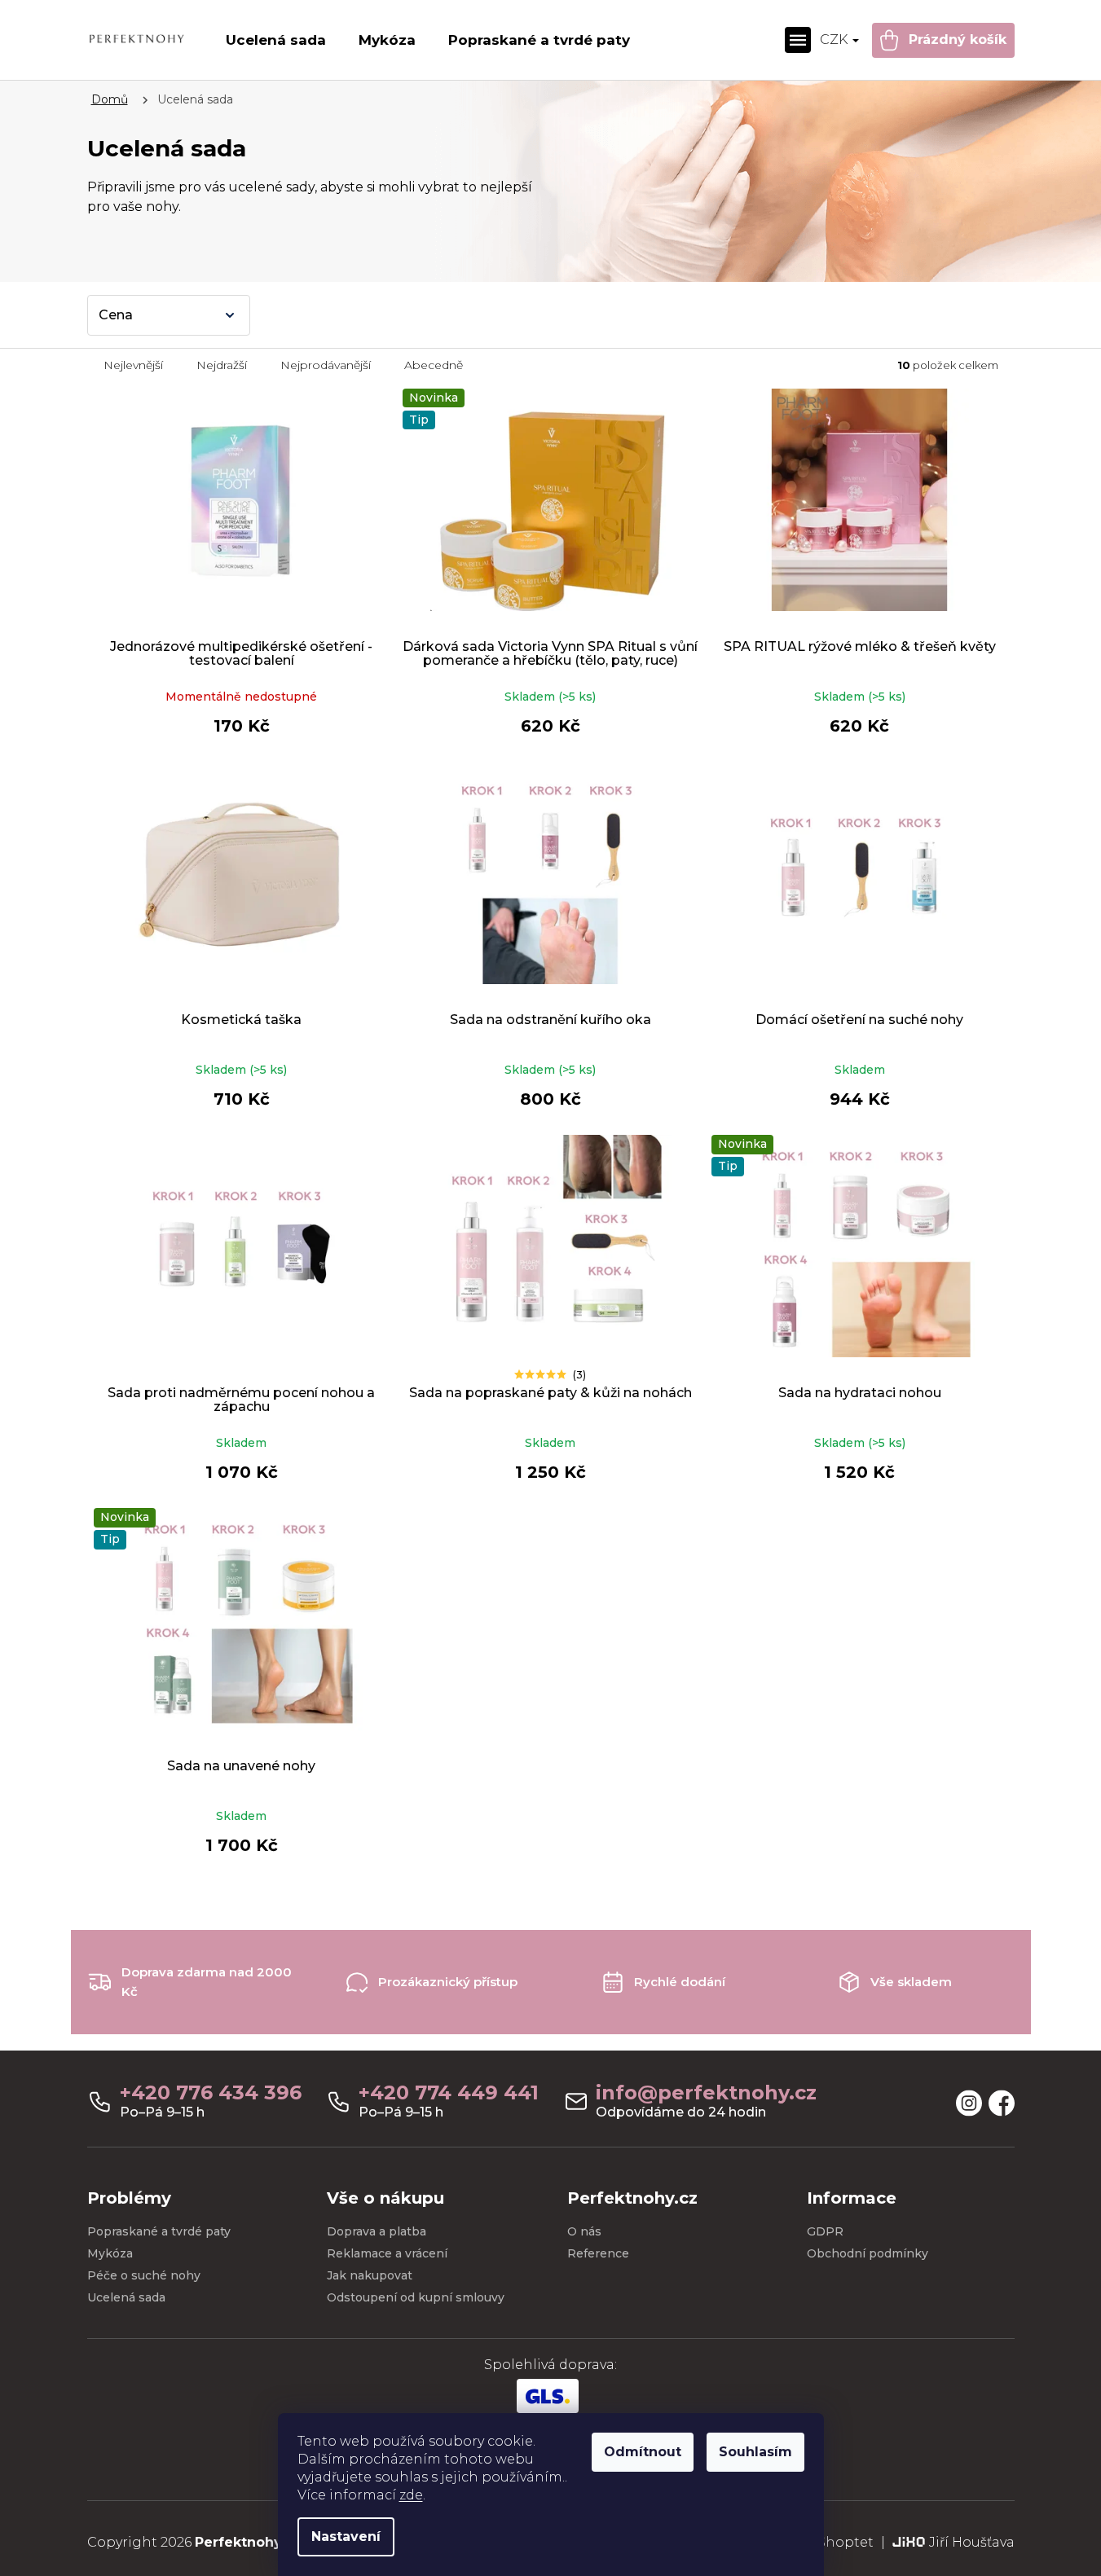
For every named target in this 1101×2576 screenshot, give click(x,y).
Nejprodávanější (326, 365)
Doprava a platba (377, 2231)
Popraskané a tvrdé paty (159, 2231)
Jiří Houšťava (972, 2542)
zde (411, 2495)
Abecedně (434, 365)
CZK (835, 40)
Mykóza (110, 2253)
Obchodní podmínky (868, 2253)
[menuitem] (276, 40)
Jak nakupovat (370, 2275)
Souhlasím (755, 2452)
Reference (598, 2253)
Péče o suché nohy (144, 2275)
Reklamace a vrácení (387, 2253)
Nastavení (346, 2536)
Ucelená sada (126, 2297)
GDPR (825, 2231)
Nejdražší (222, 365)
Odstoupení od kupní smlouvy (416, 2297)
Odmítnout (643, 2452)
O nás (584, 2231)
